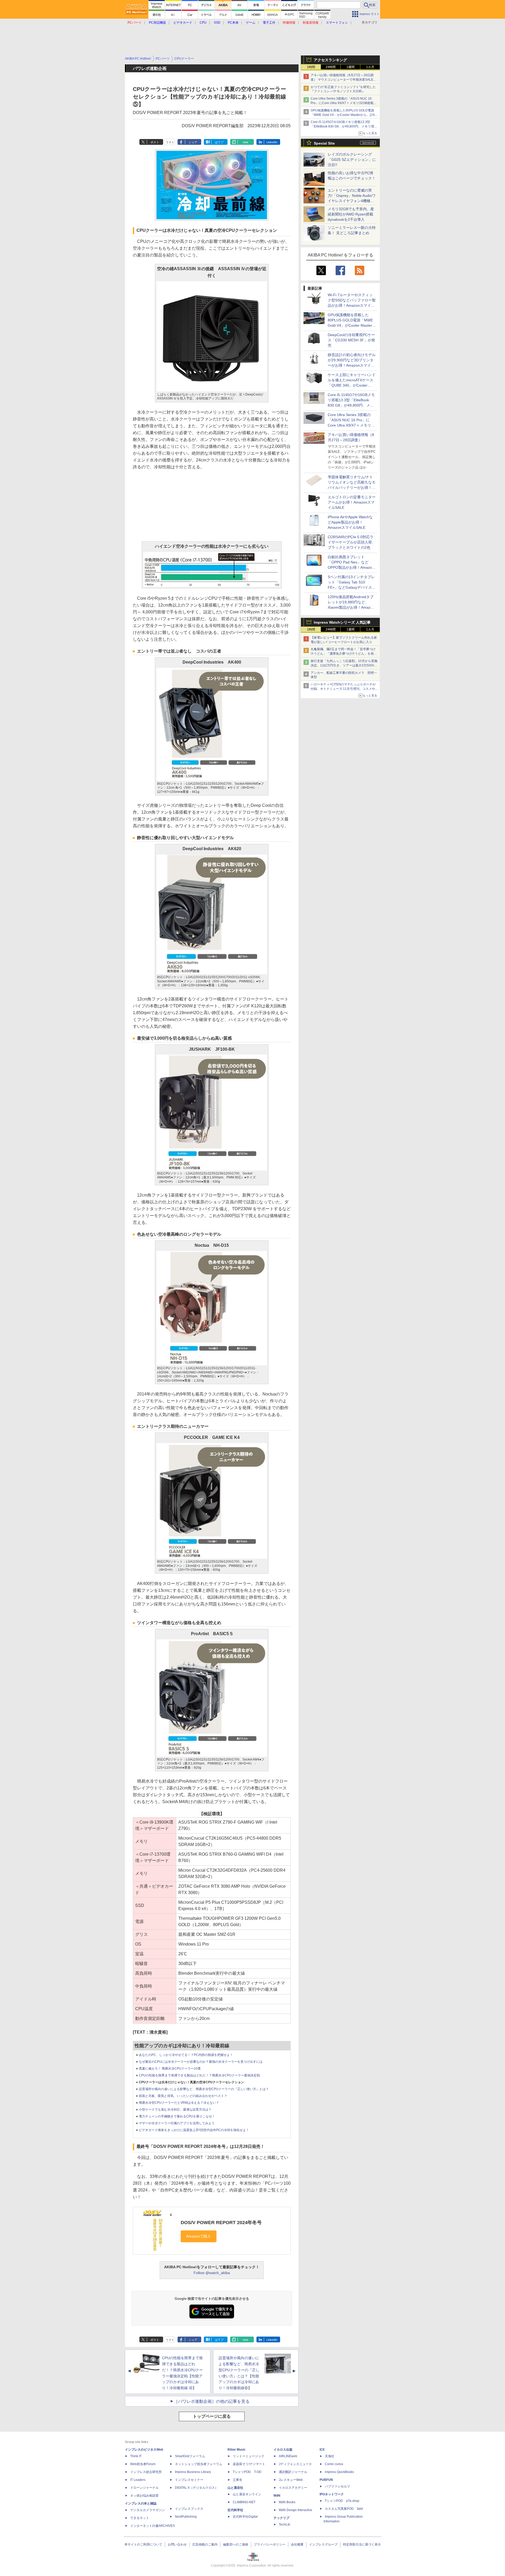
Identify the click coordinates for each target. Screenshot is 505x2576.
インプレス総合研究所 (146, 2472)
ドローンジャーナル (144, 2488)
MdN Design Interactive (296, 2510)
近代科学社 (235, 2510)
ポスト (155, 142)
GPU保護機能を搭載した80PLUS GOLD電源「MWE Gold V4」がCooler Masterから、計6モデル (344, 115)
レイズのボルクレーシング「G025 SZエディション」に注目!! (352, 160)
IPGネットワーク (332, 2494)
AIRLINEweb (288, 2456)
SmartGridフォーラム (190, 2456)
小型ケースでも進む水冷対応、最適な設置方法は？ (175, 2110)
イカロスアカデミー (293, 2488)
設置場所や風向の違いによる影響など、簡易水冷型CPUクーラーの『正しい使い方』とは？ (204, 2089)
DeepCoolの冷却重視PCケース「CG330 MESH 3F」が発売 (351, 340)
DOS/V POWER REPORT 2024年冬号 (221, 2223)
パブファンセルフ (337, 2486)
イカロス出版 (283, 2450)
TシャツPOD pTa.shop (342, 2501)
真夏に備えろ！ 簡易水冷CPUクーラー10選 (170, 2069)
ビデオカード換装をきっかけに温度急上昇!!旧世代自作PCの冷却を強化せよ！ (194, 2130)
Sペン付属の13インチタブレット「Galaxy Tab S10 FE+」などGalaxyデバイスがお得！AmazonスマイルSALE (352, 587)
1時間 (311, 67)
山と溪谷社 (235, 2488)
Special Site (324, 143)
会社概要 (297, 2544)
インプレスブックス (189, 2509)
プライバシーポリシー (270, 2544)
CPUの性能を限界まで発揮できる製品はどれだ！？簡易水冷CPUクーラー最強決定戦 (199, 2075)
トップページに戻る (212, 2416)
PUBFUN (326, 2480)
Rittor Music (237, 2450)
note (246, 142)
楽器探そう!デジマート (249, 2464)
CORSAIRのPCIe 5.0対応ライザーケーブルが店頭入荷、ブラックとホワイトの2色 (352, 542)
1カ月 (370, 67)
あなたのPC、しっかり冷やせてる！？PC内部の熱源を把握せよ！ (186, 2055)
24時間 (331, 67)
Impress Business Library (193, 2472)
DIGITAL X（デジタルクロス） (196, 2488)
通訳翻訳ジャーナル (293, 2472)
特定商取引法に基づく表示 (362, 2544)
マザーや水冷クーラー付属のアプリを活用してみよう (177, 2123)
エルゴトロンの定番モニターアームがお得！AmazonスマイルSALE (352, 502)
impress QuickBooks (339, 2472)
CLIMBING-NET (244, 2502)
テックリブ (281, 2518)
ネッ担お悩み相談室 (144, 2496)
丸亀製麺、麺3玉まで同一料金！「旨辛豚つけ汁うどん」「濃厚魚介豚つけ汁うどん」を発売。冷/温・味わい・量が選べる (343, 654)
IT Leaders (138, 2480)
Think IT (136, 2456)
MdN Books (287, 2502)
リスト (170, 142)
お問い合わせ (177, 2544)
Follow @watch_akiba (212, 2273)
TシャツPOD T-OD (247, 2472)
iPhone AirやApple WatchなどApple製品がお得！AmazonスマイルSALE (350, 522)
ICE (322, 2450)
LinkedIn (272, 142)
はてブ (219, 142)
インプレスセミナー (189, 2480)
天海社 (330, 2456)
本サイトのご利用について (143, 2544)
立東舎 (238, 2480)
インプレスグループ (323, 2544)
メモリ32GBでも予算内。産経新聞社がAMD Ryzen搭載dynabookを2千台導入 (351, 214)
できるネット (140, 2518)
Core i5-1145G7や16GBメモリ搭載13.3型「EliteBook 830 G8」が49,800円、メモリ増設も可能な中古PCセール (344, 126)
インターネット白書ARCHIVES (153, 2526)
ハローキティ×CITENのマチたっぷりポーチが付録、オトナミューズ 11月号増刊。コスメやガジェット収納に (344, 689)
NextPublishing (186, 2517)
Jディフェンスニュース (295, 2464)
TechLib (284, 2524)
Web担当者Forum (143, 2464)
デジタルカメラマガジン (148, 2510)
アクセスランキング (330, 60)
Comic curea (334, 2464)
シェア (193, 142)
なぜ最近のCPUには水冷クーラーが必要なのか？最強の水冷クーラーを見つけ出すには (201, 2062)
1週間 (350, 67)
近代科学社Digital (245, 2517)
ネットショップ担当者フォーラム (199, 2464)
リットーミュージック (249, 2456)
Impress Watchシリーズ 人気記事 (342, 622)
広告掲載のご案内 (205, 2544)
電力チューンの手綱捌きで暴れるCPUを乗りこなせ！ (177, 2116)
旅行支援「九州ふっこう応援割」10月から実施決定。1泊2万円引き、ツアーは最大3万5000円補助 (344, 665)
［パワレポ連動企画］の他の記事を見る (212, 2401)
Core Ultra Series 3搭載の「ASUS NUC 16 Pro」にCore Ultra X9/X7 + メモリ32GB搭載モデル (344, 103)
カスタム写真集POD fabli (344, 2509)
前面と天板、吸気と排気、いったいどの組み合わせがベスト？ (183, 2096)
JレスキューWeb (291, 2480)
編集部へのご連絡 (236, 2544)
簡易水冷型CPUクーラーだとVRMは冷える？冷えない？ (179, 2103)
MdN (277, 2496)
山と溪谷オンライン (247, 2494)
